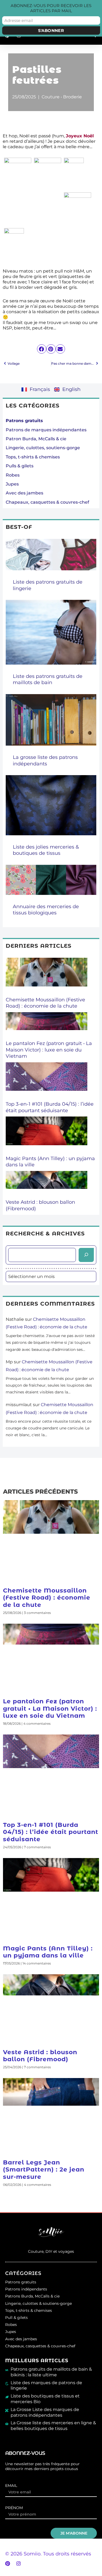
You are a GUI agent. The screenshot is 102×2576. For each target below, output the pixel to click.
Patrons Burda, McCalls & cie (32, 2296)
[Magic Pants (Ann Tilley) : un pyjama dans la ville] (47, 1136)
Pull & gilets (16, 2318)
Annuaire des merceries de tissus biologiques (46, 910)
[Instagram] (18, 2564)
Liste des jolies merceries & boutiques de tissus (46, 850)
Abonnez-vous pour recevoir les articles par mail (51, 8)
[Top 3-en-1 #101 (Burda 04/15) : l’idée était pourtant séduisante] (47, 1082)
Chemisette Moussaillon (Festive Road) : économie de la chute (45, 1003)
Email (11, 2486)
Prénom (14, 2508)
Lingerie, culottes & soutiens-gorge (38, 2303)
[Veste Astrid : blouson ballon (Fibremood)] (47, 1185)
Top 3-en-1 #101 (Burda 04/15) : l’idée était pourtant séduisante (50, 1107)
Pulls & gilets (20, 466)
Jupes (12, 484)
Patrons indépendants (26, 2289)
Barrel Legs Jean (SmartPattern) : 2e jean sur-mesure (44, 2170)
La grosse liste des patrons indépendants (45, 760)
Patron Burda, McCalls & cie (36, 439)
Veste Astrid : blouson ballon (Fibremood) (40, 2056)
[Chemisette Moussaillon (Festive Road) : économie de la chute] (47, 977)
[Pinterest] (8, 2564)
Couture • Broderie (62, 97)
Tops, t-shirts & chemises (33, 457)
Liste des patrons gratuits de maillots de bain (48, 679)
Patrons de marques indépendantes (46, 430)
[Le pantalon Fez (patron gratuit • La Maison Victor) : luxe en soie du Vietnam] (47, 1026)
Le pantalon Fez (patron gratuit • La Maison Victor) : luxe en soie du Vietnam (49, 1050)
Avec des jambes (24, 493)
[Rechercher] (86, 1255)
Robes (13, 475)
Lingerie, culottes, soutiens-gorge (43, 448)
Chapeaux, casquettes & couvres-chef (47, 502)
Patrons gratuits (21, 2282)
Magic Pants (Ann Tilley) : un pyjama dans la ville (48, 1952)
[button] (42, 349)
